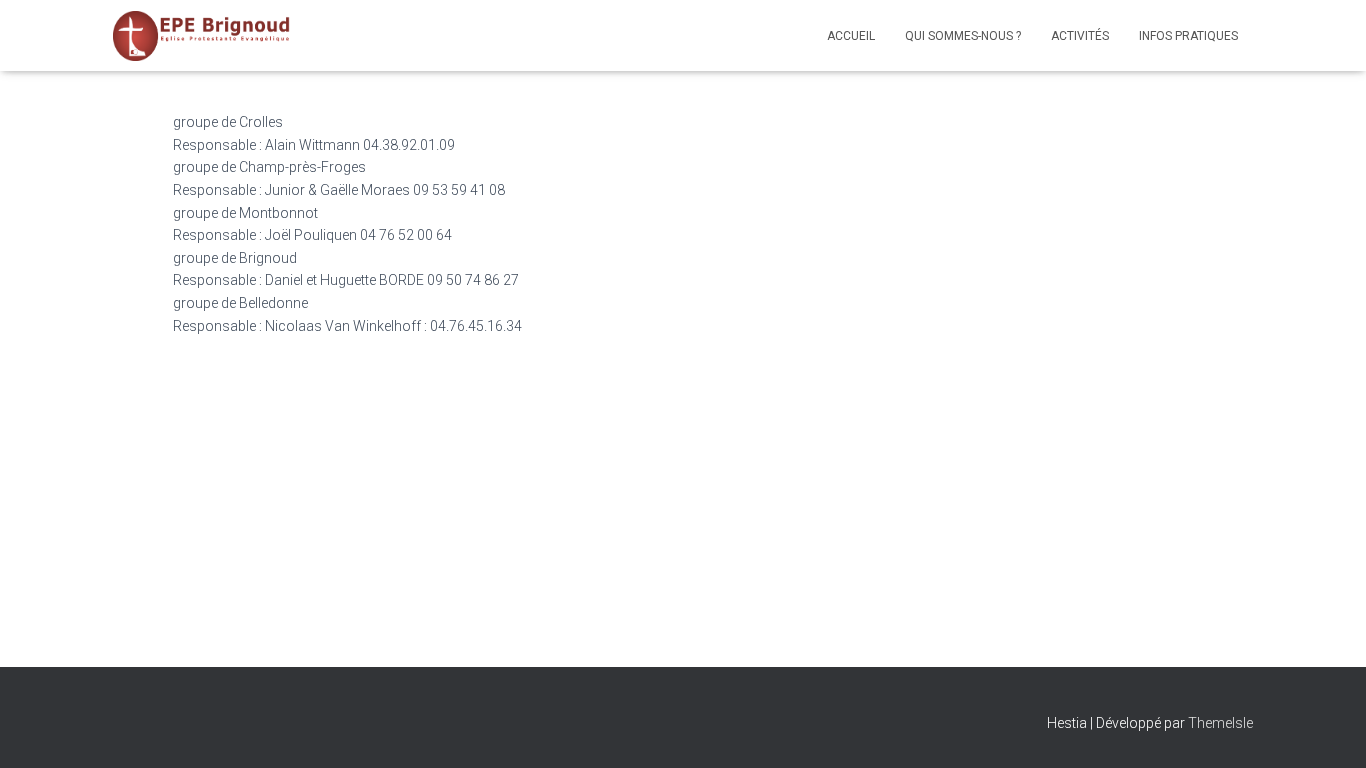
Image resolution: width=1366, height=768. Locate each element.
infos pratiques (1188, 36)
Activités (1080, 36)
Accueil (851, 36)
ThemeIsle (1220, 723)
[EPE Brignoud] (203, 36)
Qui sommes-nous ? (963, 36)
